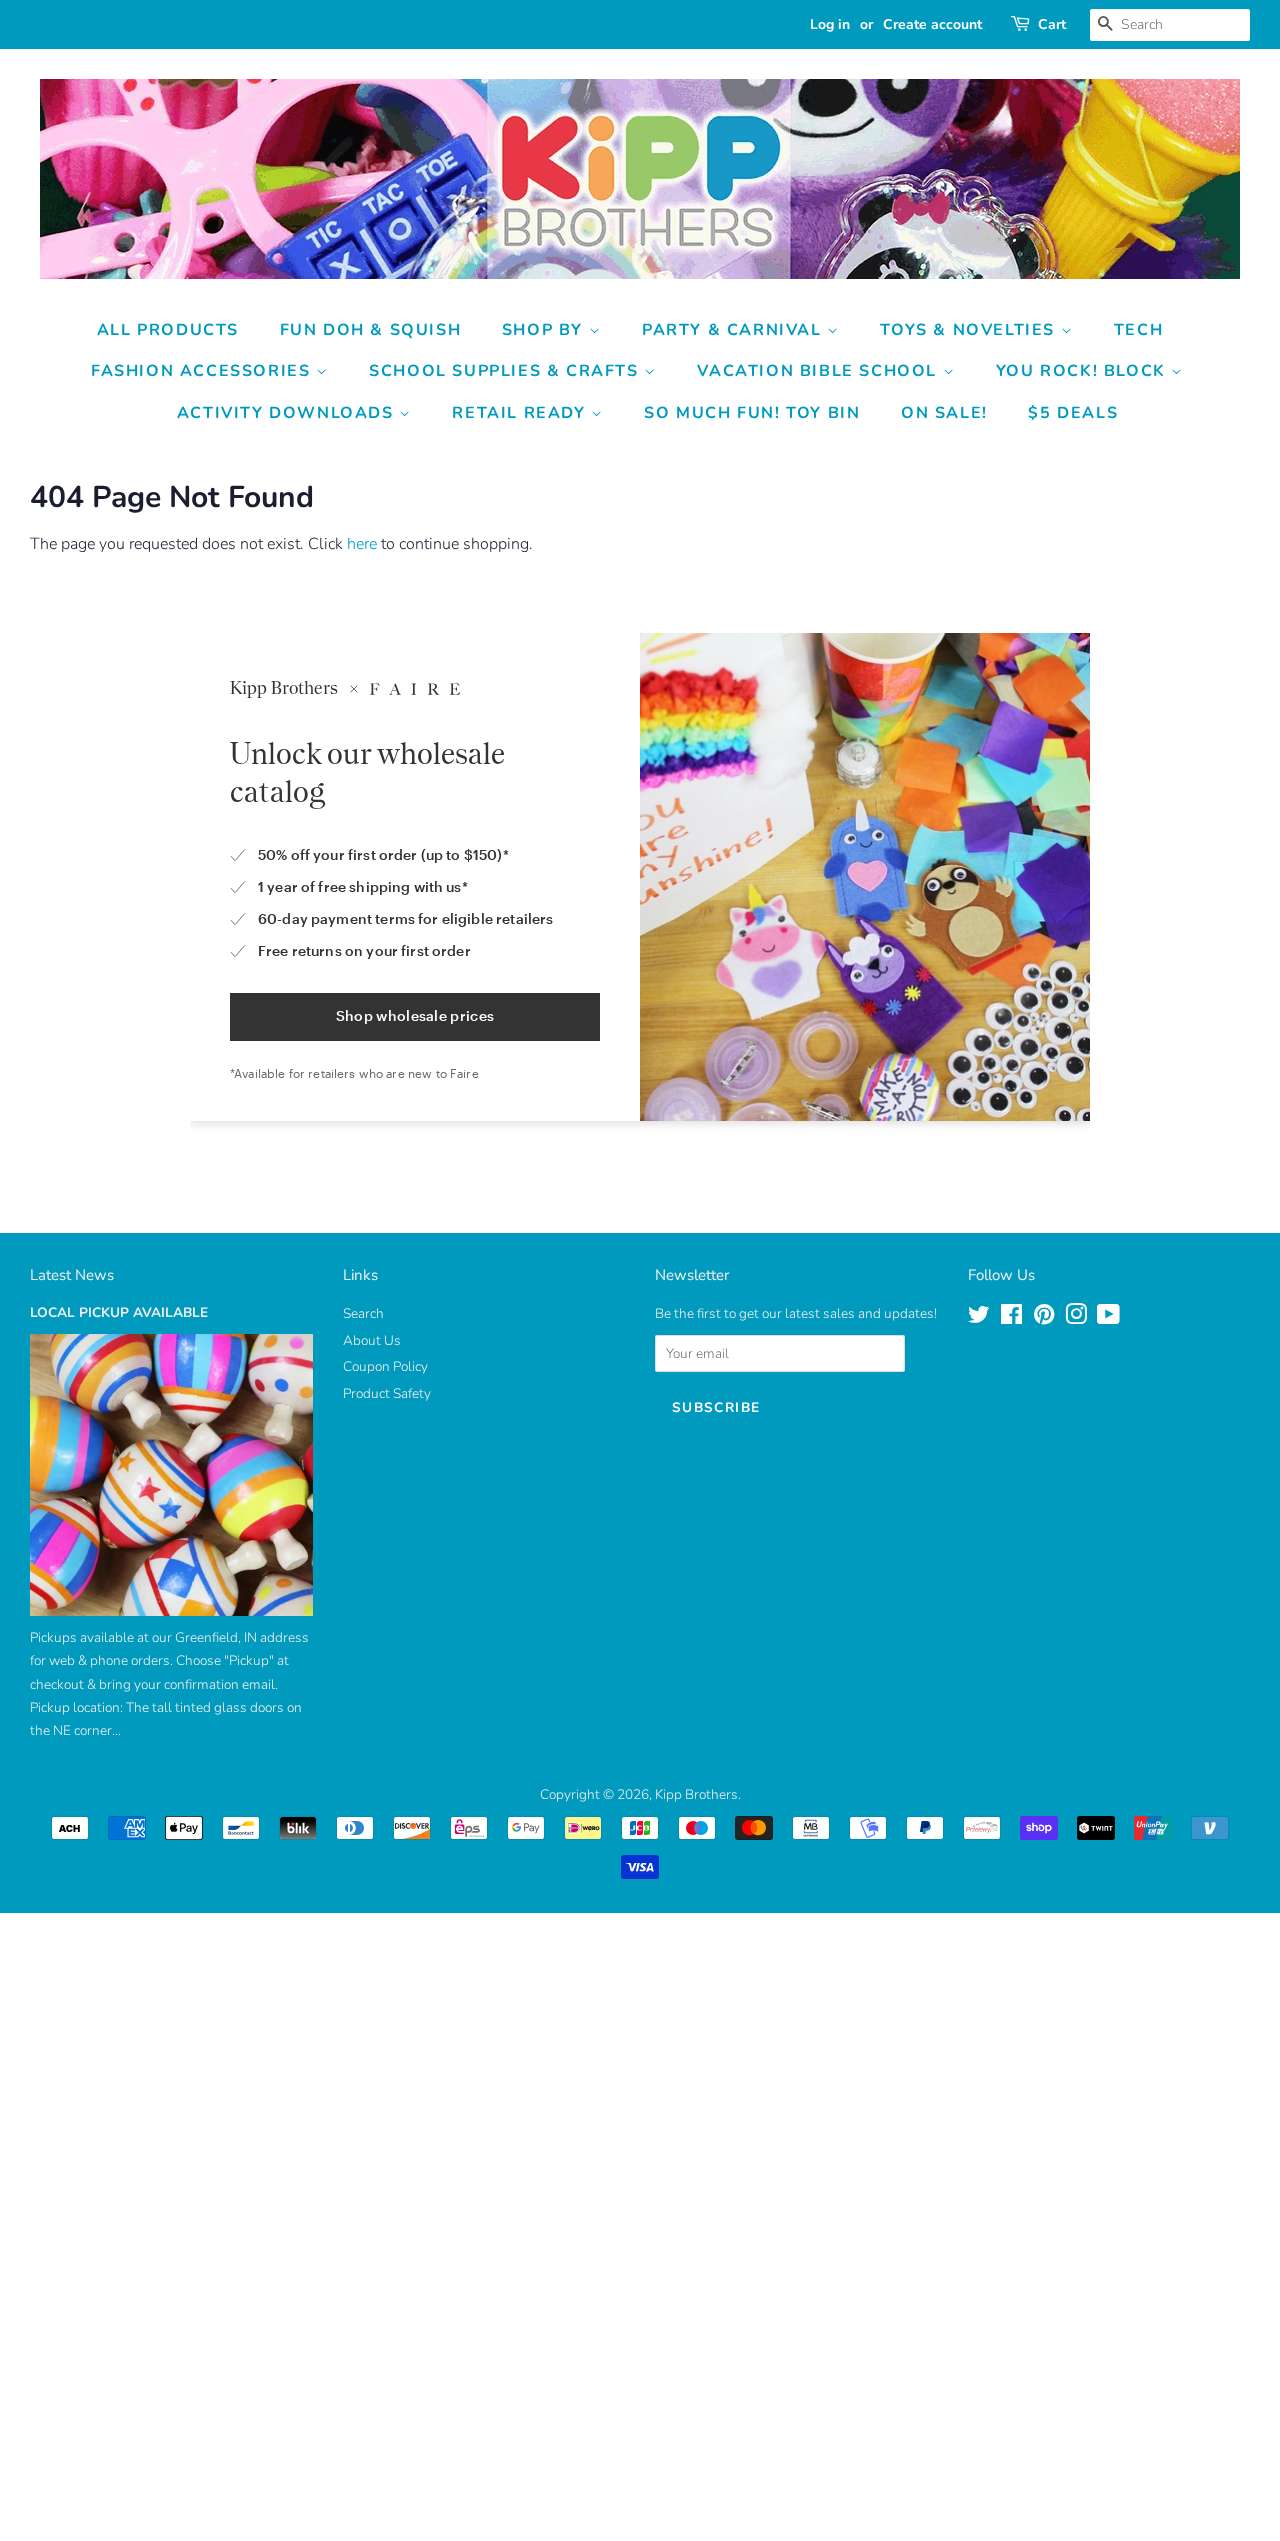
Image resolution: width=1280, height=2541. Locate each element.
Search (363, 1313)
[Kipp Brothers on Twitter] (979, 1318)
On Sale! (944, 413)
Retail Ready (521, 413)
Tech (1138, 330)
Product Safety (387, 1393)
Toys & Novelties (970, 330)
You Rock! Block (1084, 371)
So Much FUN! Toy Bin (752, 413)
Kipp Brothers (696, 1794)
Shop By (545, 330)
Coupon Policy (385, 1366)
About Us (372, 1340)
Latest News (72, 1275)
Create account (932, 24)
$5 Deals (1073, 413)
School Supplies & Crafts (506, 371)
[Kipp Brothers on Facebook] (1011, 1318)
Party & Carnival (734, 330)
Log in (830, 24)
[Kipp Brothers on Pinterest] (1044, 1318)
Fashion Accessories (203, 371)
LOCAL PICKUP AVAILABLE (119, 1312)
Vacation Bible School (819, 371)
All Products (168, 330)
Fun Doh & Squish (371, 330)
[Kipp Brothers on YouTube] (1108, 1318)
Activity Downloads (288, 413)
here (362, 544)
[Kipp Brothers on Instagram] (1076, 1318)
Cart (1052, 24)
